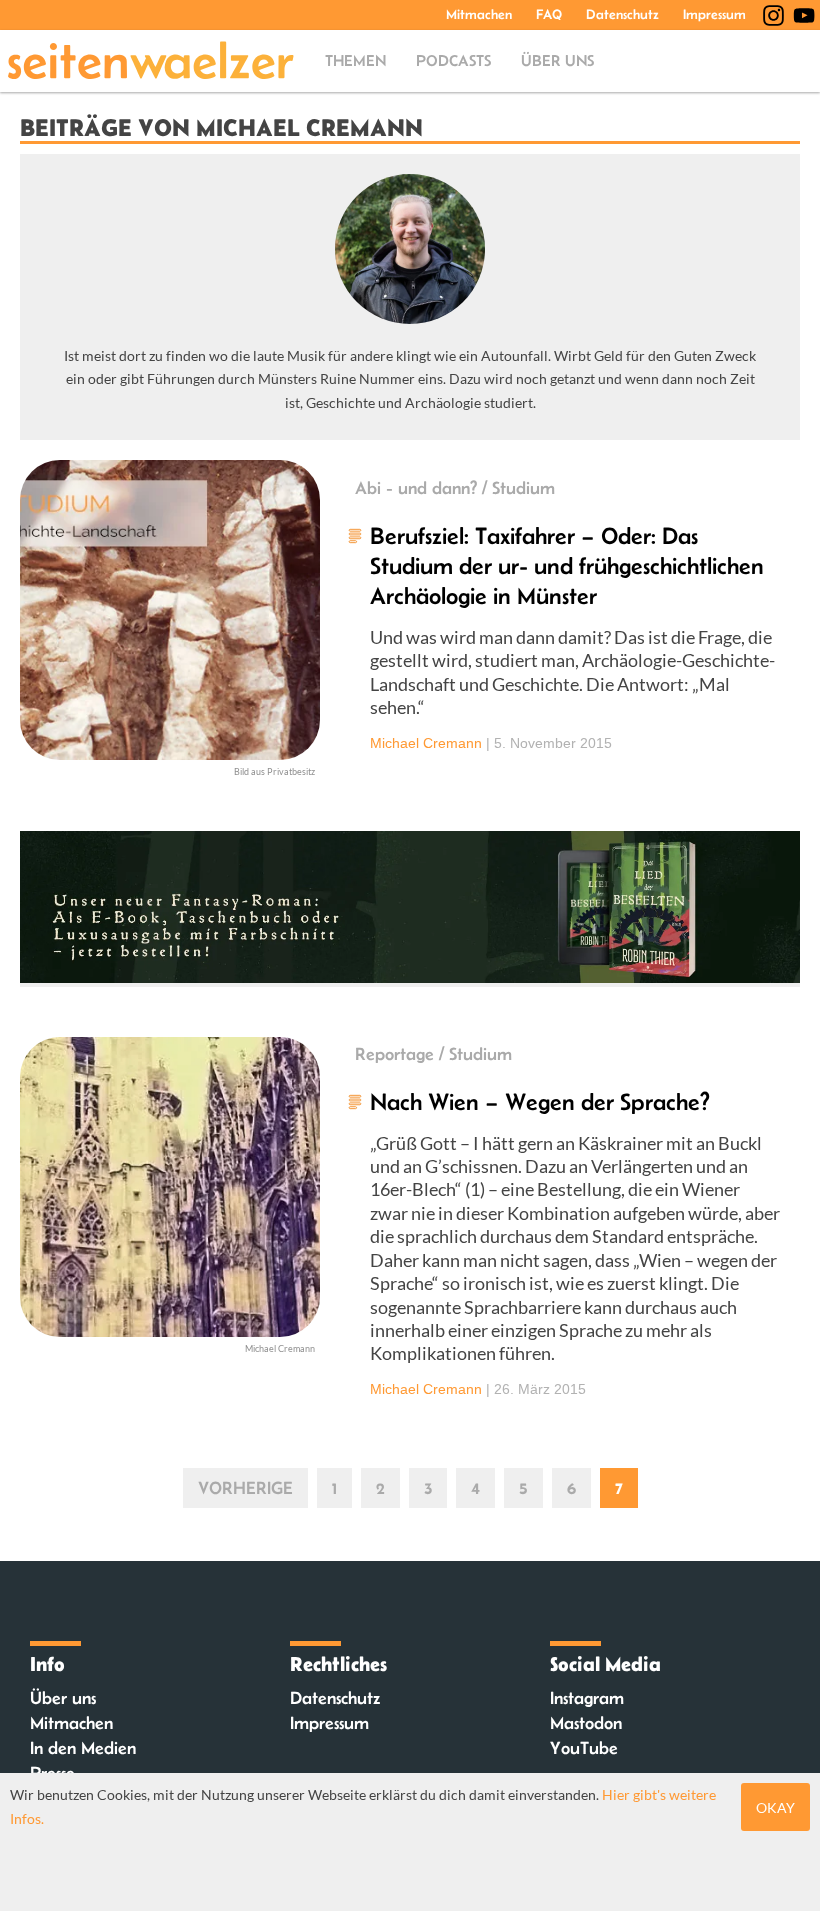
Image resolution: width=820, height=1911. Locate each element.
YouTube (584, 1748)
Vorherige (245, 1488)
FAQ (549, 14)
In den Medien (83, 1748)
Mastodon (586, 1723)
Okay (775, 1807)
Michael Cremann (426, 743)
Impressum (714, 14)
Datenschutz (622, 14)
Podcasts (453, 60)
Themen (355, 60)
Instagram (587, 1698)
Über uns (557, 60)
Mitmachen (479, 14)
